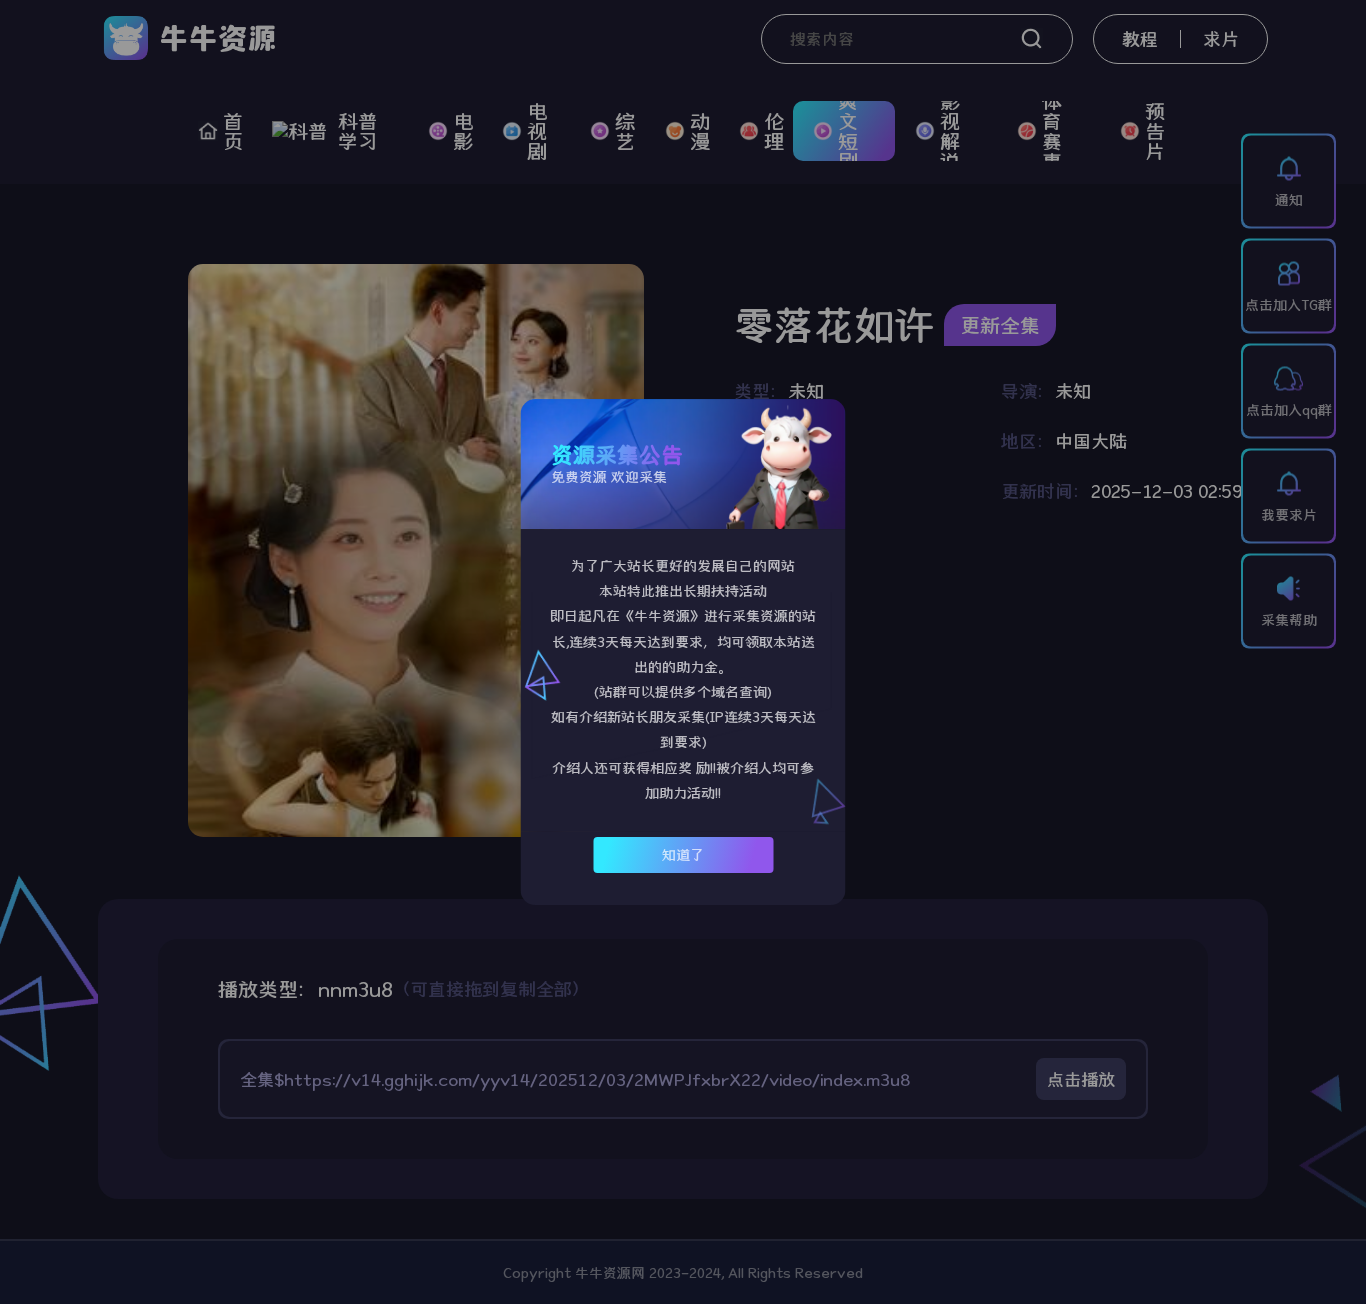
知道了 (683, 855)
